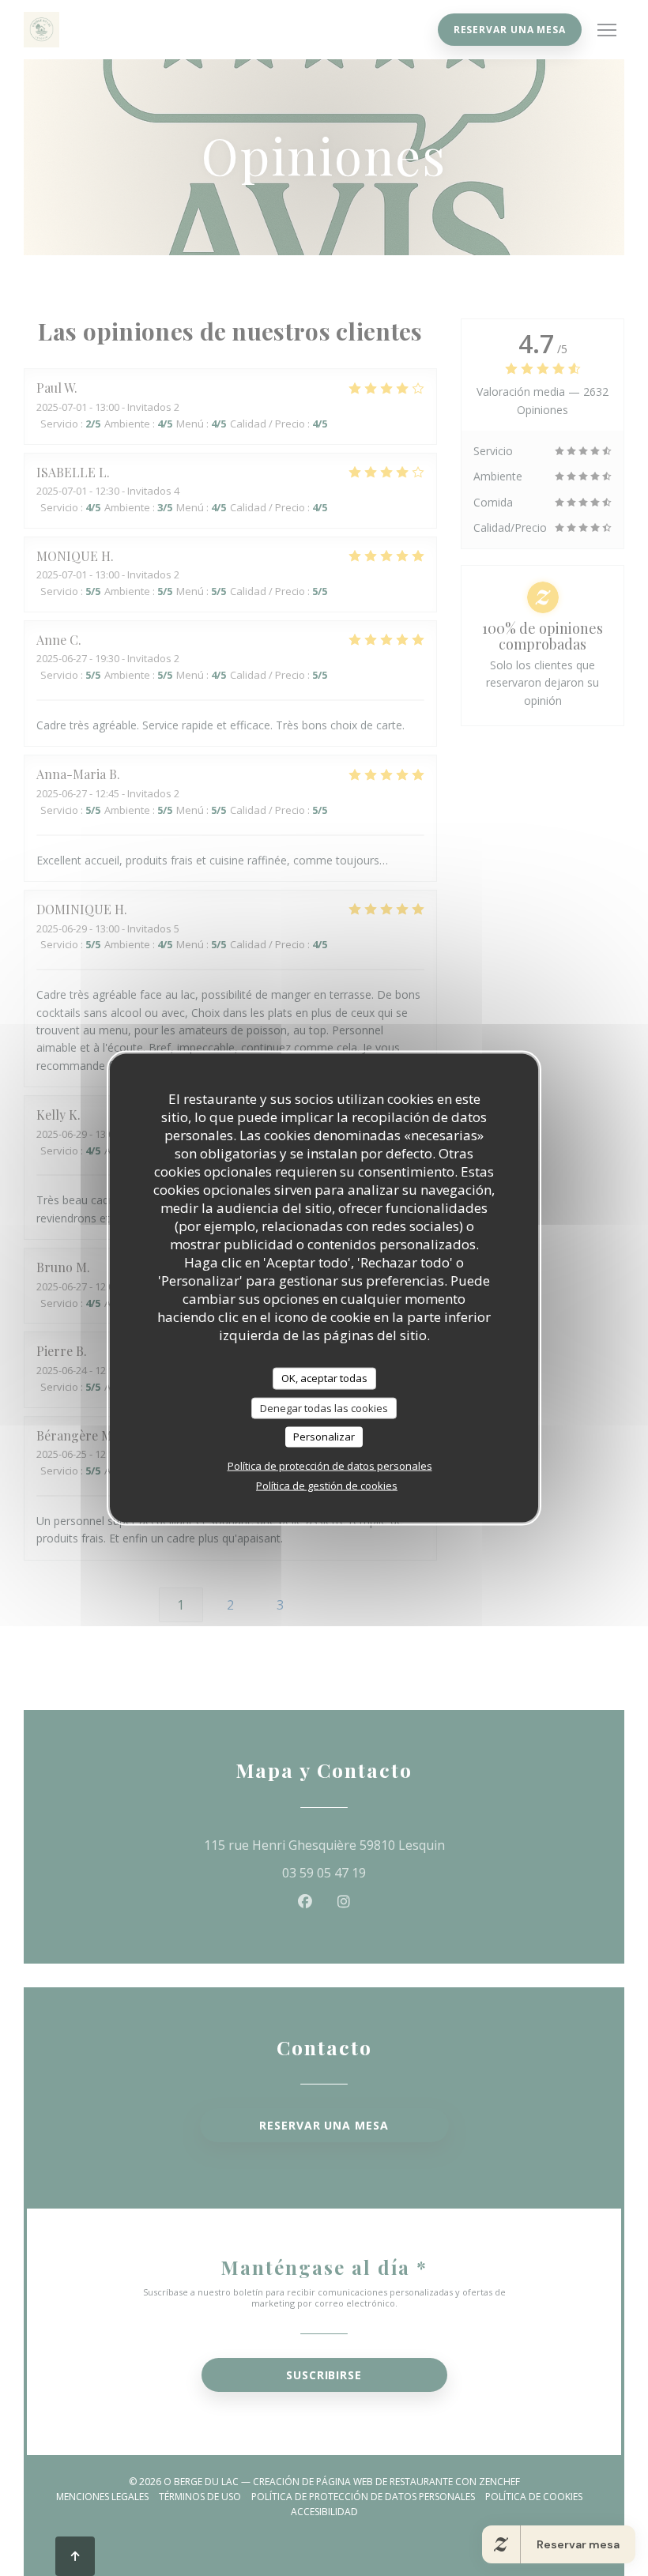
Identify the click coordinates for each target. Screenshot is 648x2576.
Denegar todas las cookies (324, 1407)
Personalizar (324, 1437)
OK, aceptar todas (324, 1378)
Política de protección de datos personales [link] (330, 1465)
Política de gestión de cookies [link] (327, 1485)
